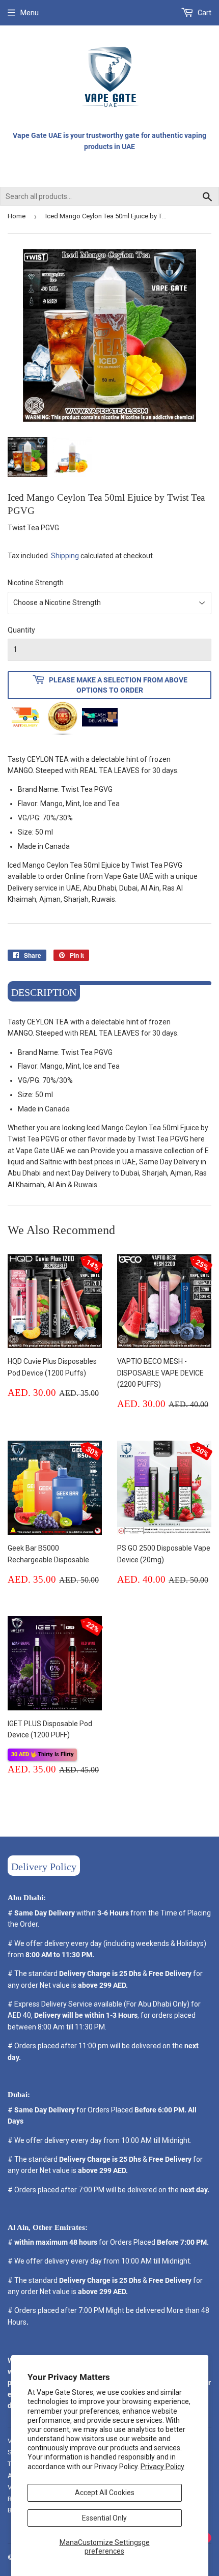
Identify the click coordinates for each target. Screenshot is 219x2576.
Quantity (21, 630)
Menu (30, 13)
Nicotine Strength (36, 583)
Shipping (65, 556)
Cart (204, 13)
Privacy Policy (162, 2467)
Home (17, 216)
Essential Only (104, 2518)
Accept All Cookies (105, 2493)
